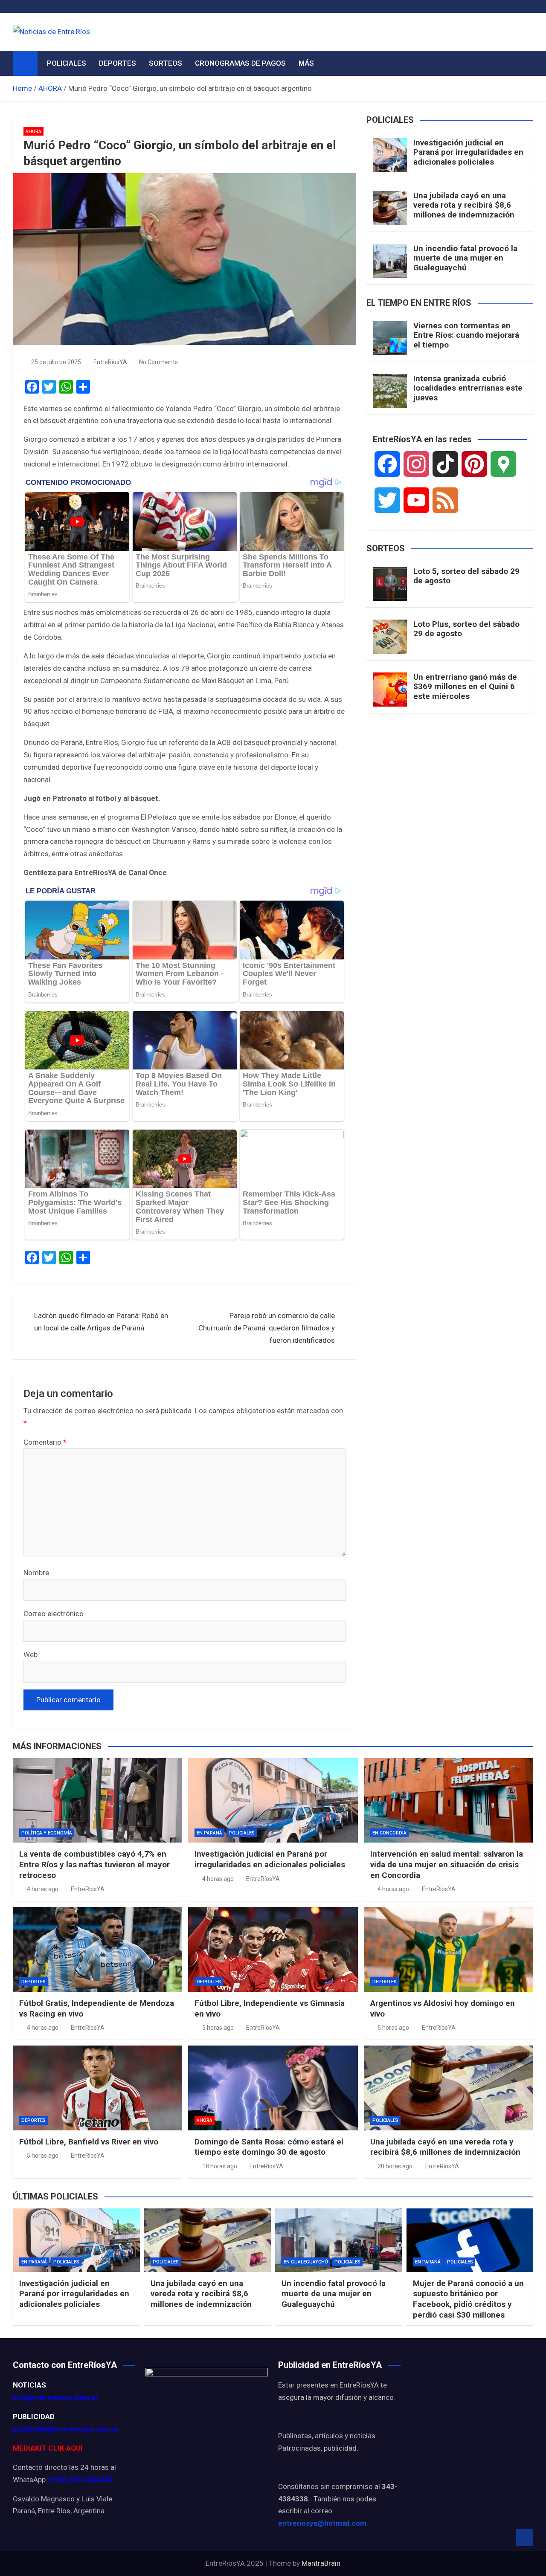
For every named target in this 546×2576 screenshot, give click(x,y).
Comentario (45, 1442)
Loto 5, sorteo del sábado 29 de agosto (466, 576)
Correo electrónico (54, 1614)
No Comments (158, 362)
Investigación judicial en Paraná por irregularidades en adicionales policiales (468, 152)
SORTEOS (166, 63)
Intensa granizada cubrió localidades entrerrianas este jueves (468, 388)
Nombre (36, 1573)
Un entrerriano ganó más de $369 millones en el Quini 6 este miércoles (465, 687)
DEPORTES (118, 63)
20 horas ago (395, 2166)
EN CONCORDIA (389, 1833)
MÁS (306, 63)
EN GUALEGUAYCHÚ (306, 2262)
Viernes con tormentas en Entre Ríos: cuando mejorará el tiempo (466, 335)
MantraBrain (321, 2563)
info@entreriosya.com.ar (55, 2397)
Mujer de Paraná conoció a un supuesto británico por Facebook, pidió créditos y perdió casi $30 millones (468, 2299)
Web (30, 1655)
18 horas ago (220, 2166)
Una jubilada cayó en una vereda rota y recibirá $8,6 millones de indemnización (464, 205)
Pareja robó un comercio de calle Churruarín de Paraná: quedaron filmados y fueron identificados (267, 1328)
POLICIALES (67, 63)
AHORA (33, 132)
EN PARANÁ (209, 1833)
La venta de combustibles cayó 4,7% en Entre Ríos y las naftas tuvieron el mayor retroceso (94, 1864)
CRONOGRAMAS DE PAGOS (240, 63)
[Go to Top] (525, 2538)
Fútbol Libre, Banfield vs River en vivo (89, 2142)
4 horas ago (43, 1889)
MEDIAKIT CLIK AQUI (48, 2448)
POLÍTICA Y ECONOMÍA (47, 1833)
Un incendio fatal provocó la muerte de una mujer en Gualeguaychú (465, 258)
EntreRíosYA (110, 362)
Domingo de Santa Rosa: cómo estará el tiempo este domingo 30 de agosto (269, 2147)
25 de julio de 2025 (56, 362)
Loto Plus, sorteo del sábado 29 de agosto (466, 629)
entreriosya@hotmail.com (322, 2523)
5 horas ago (218, 2028)
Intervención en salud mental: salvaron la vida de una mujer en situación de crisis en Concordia (447, 1864)
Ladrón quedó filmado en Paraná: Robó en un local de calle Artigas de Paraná (101, 1322)
